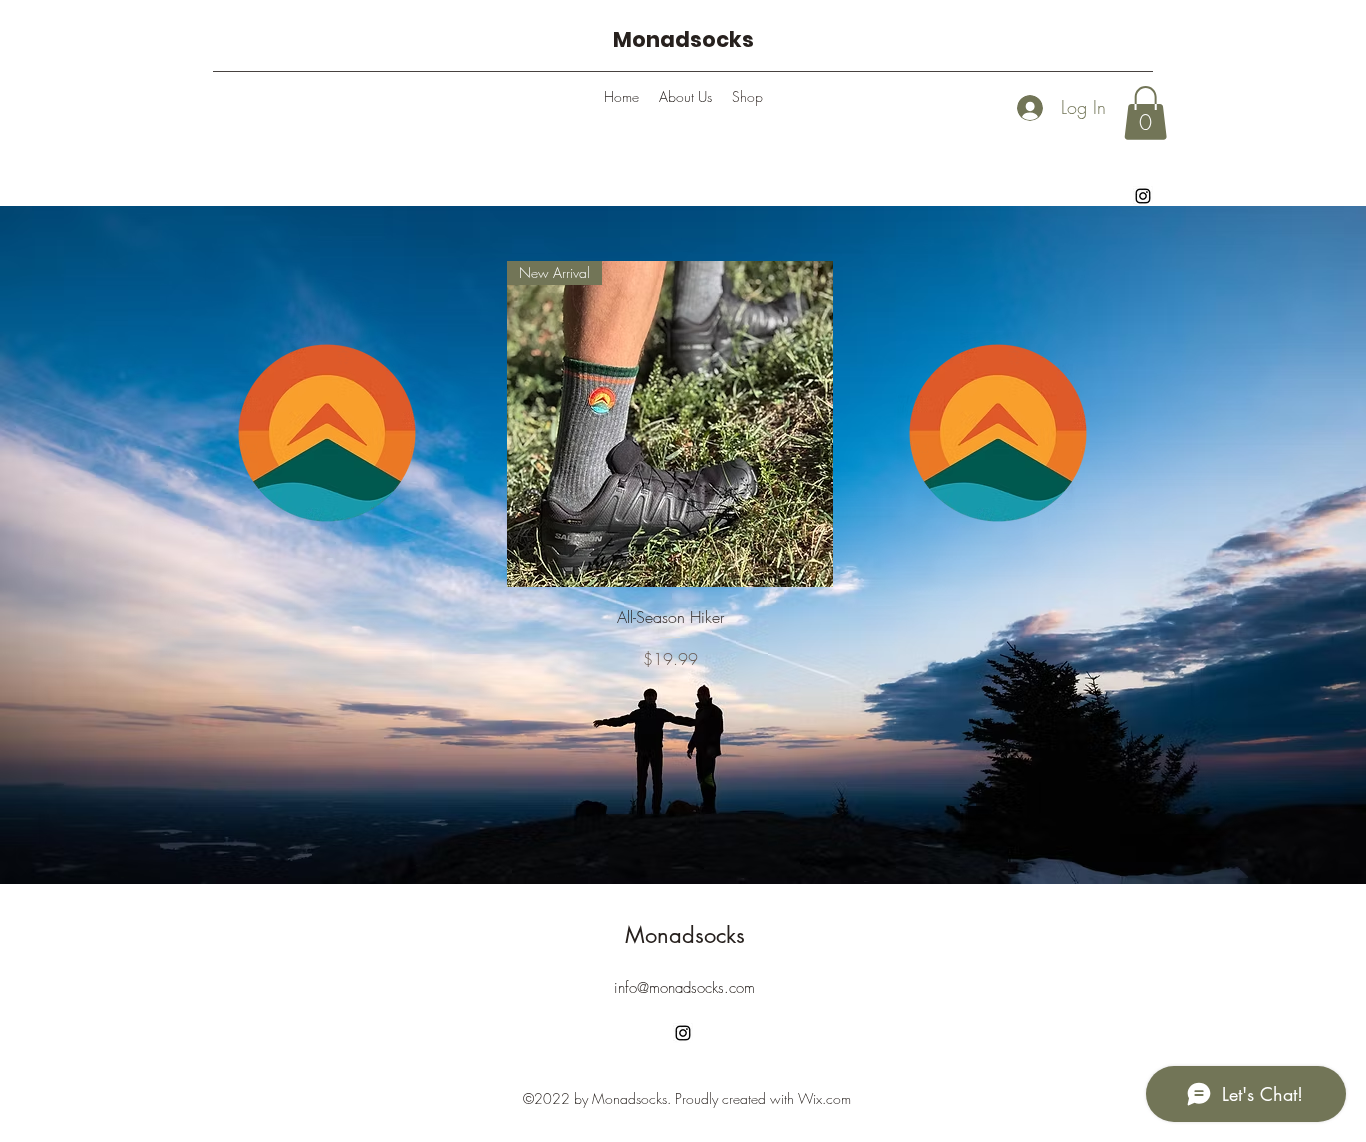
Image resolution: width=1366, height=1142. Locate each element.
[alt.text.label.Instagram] (1143, 196)
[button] (1145, 113)
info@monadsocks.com (684, 988)
